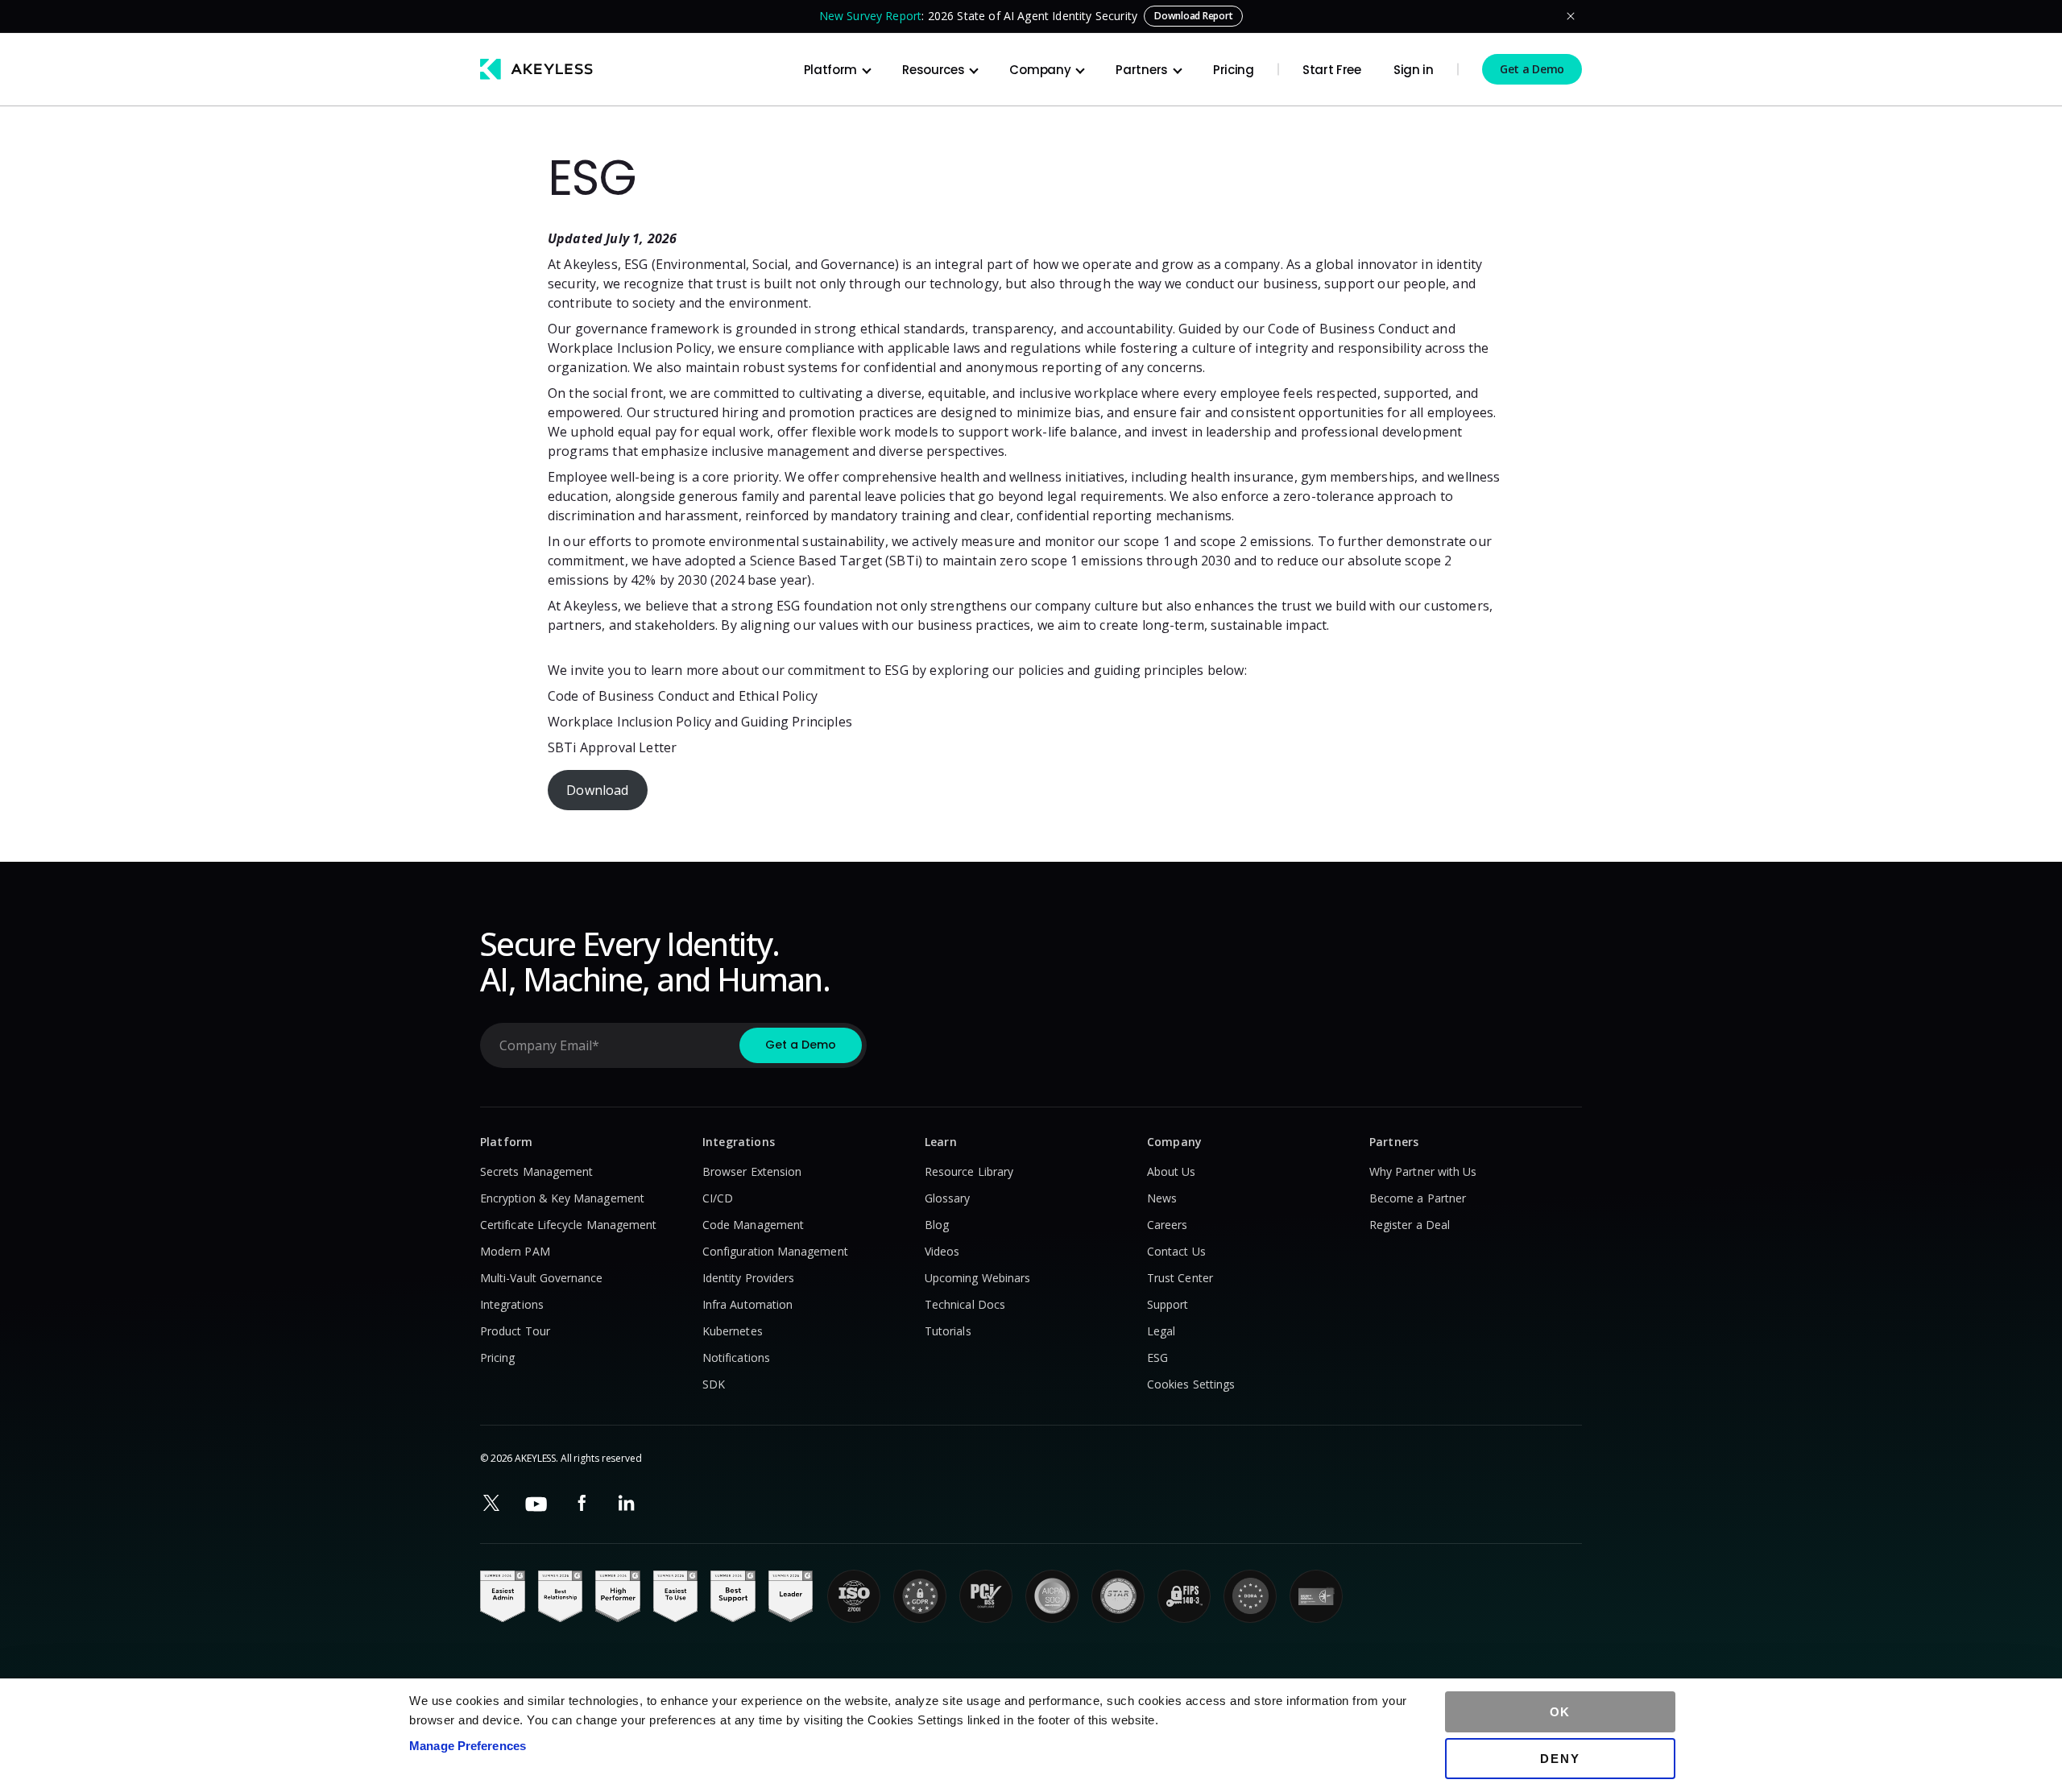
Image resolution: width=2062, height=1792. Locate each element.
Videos (942, 1251)
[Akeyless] (536, 69)
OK (1561, 1712)
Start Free (1332, 70)
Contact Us (1176, 1251)
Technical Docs (965, 1304)
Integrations (512, 1304)
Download (597, 790)
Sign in (1414, 70)
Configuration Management (775, 1251)
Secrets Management (536, 1171)
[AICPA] (1052, 1596)
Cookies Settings (1191, 1384)
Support (1168, 1304)
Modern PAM (515, 1251)
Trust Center (1180, 1278)
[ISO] (854, 1596)
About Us (1172, 1171)
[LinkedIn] (627, 1503)
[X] (491, 1503)
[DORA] (1250, 1596)
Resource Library (969, 1171)
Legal (1161, 1331)
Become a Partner (1418, 1198)
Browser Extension (752, 1171)
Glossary (948, 1198)
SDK (714, 1384)
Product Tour (515, 1331)
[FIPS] (1184, 1596)
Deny (1560, 1759)
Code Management (753, 1225)
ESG (1157, 1357)
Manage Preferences (468, 1746)
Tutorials (948, 1331)
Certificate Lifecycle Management (568, 1225)
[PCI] (986, 1596)
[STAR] (1118, 1596)
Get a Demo (1532, 69)
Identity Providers (748, 1278)
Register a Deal (1410, 1225)
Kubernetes (733, 1331)
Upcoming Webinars (977, 1278)
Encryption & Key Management (562, 1198)
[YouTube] (536, 1504)
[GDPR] (920, 1596)
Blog (937, 1225)
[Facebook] (582, 1503)
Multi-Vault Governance (542, 1278)
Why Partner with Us (1423, 1171)
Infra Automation (747, 1304)
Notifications (736, 1357)
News (1162, 1198)
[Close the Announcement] (1571, 16)
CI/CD (718, 1198)
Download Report (1193, 16)
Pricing (1234, 70)
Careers (1168, 1225)
